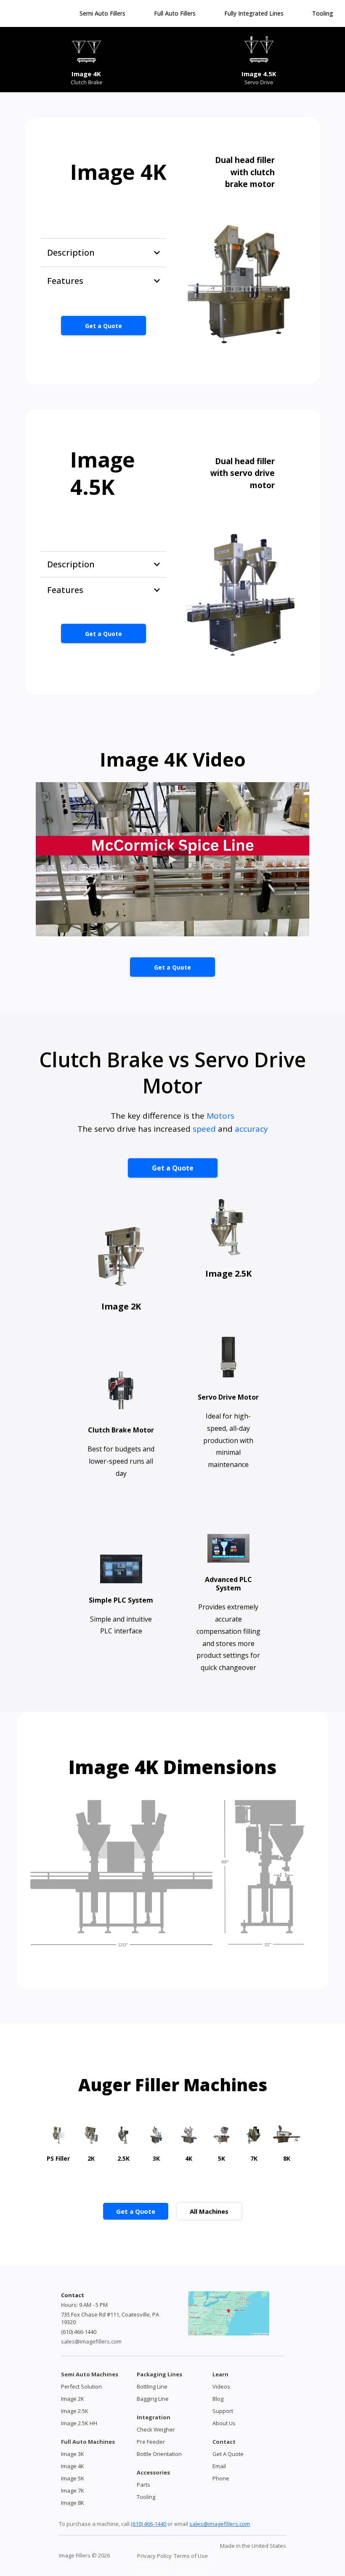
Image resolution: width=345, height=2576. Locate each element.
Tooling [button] (324, 13)
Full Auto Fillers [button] (176, 13)
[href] (229, 2313)
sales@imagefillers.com (91, 2341)
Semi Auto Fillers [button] (103, 13)
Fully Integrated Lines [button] (255, 13)
